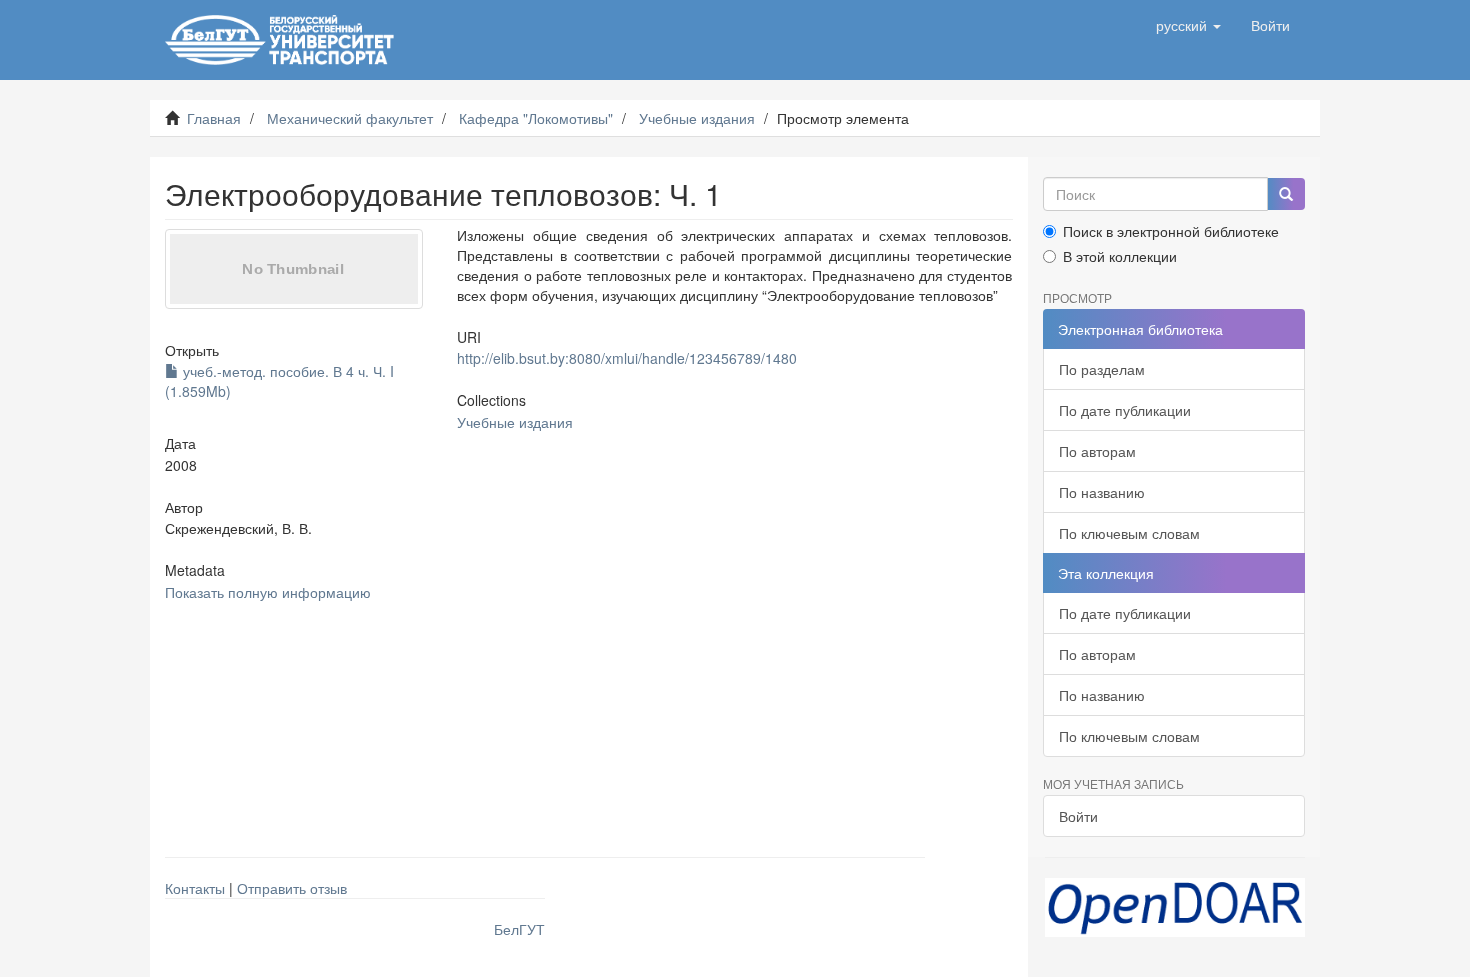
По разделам (1102, 369)
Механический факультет (350, 118)
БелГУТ (519, 929)
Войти (1078, 816)
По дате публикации (1125, 410)
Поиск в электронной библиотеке (1171, 231)
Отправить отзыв (292, 888)
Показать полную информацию (268, 592)
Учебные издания (697, 118)
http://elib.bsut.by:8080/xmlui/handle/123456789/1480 (627, 358)
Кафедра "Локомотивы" (536, 118)
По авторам (1097, 451)
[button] (1188, 25)
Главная (214, 118)
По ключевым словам (1129, 533)
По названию (1102, 492)
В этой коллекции (1120, 256)
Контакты (195, 888)
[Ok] (1286, 194)
